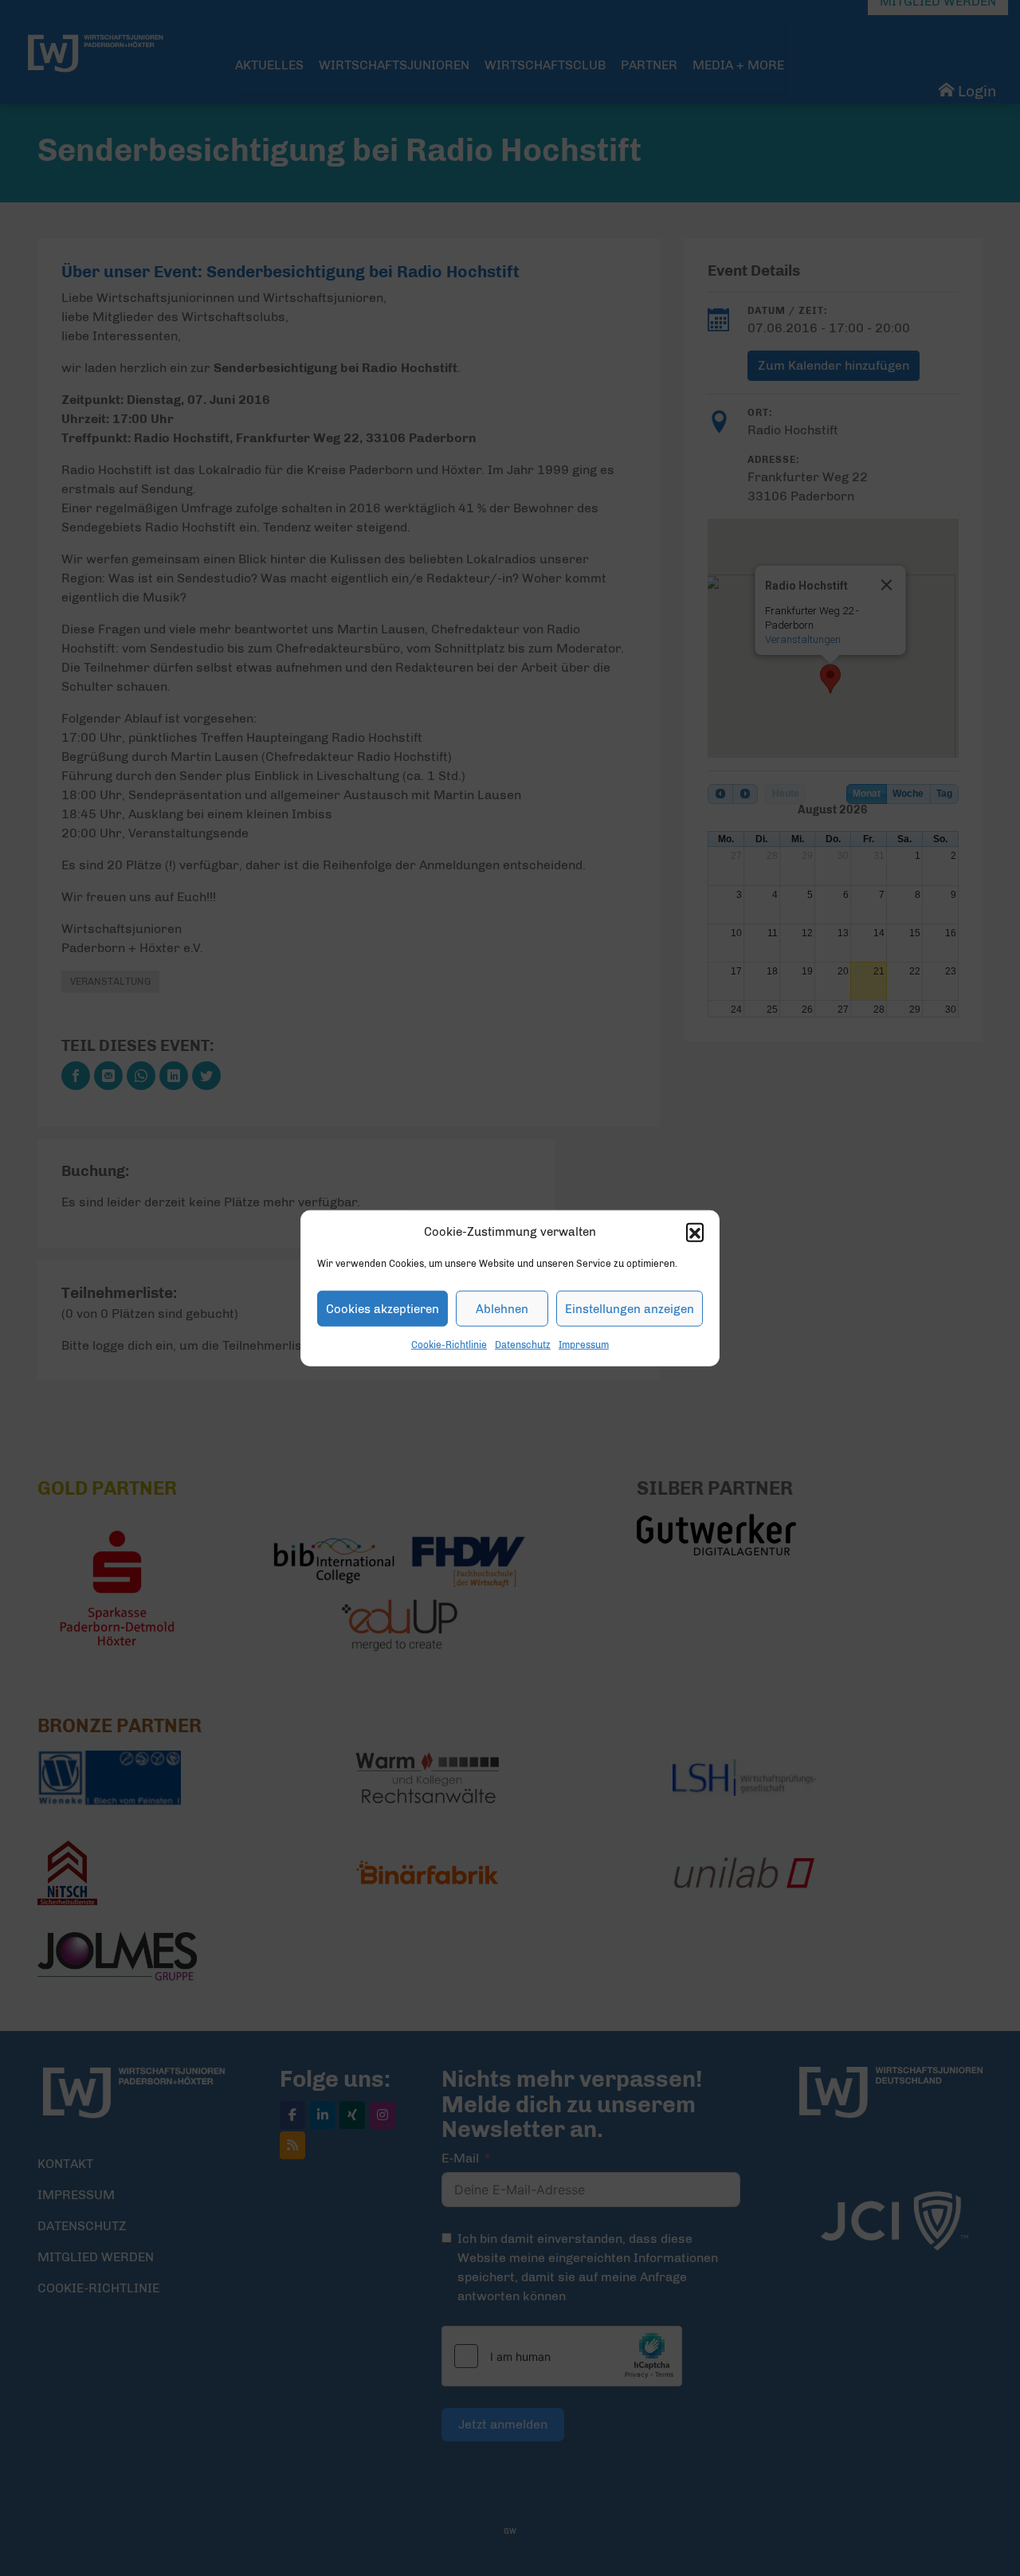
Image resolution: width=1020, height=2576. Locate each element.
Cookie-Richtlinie (449, 1345)
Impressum (584, 1345)
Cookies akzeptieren (382, 1308)
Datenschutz (523, 1345)
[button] (695, 1232)
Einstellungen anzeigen (630, 1308)
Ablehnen (502, 1308)
